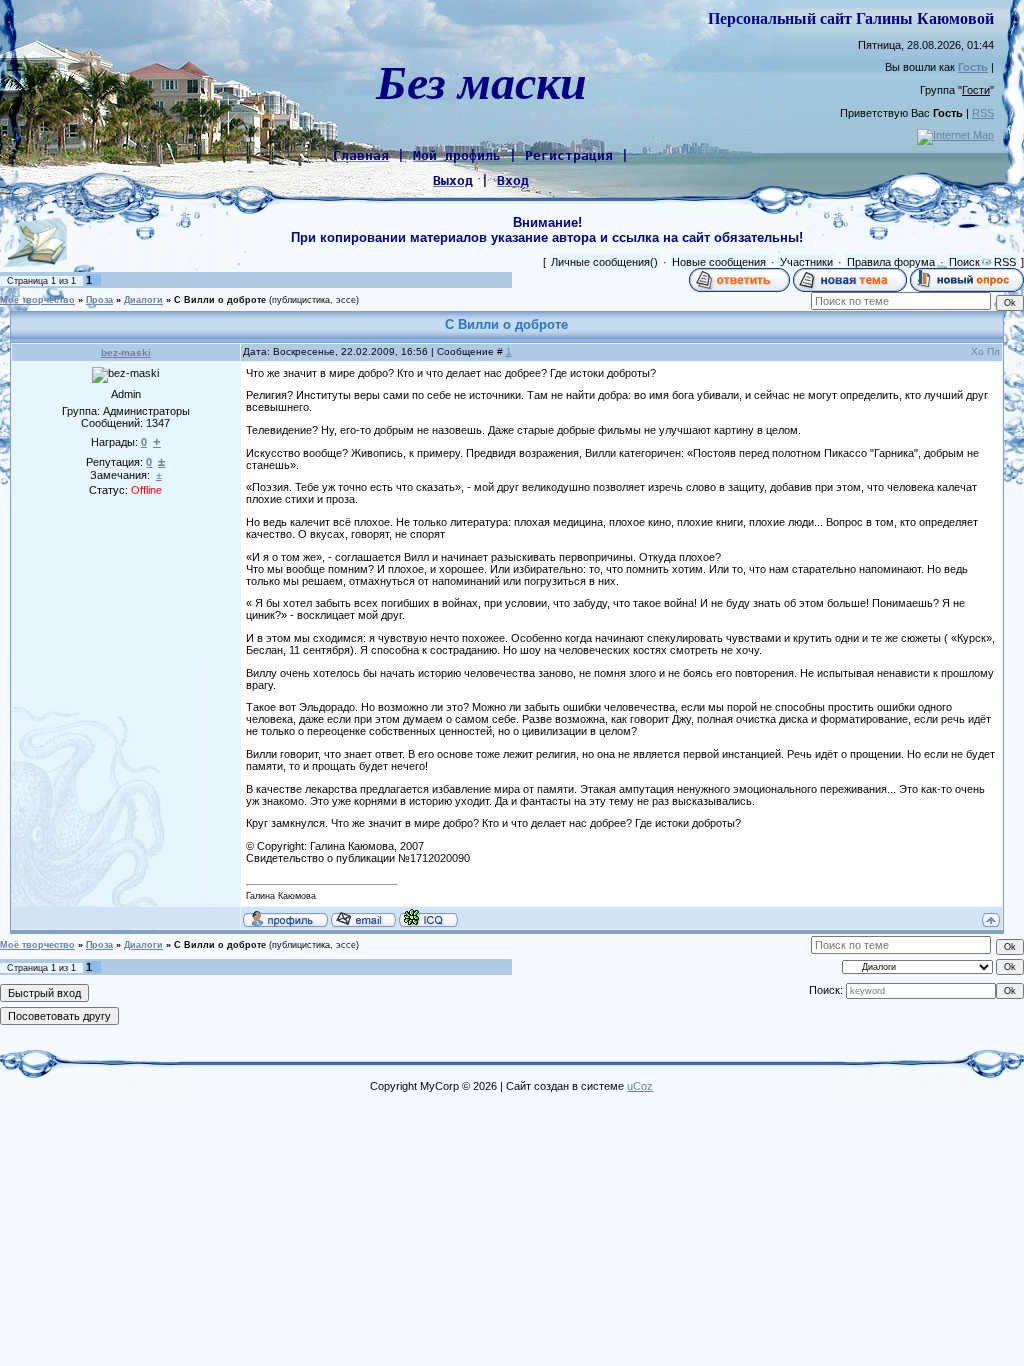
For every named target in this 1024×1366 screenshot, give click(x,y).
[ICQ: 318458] (428, 918)
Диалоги (143, 300)
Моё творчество (37, 300)
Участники (806, 262)
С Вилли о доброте (220, 300)
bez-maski (126, 352)
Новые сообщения (719, 262)
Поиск (964, 262)
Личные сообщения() (604, 262)
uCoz (640, 1086)
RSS (983, 113)
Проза (99, 300)
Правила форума (891, 262)
